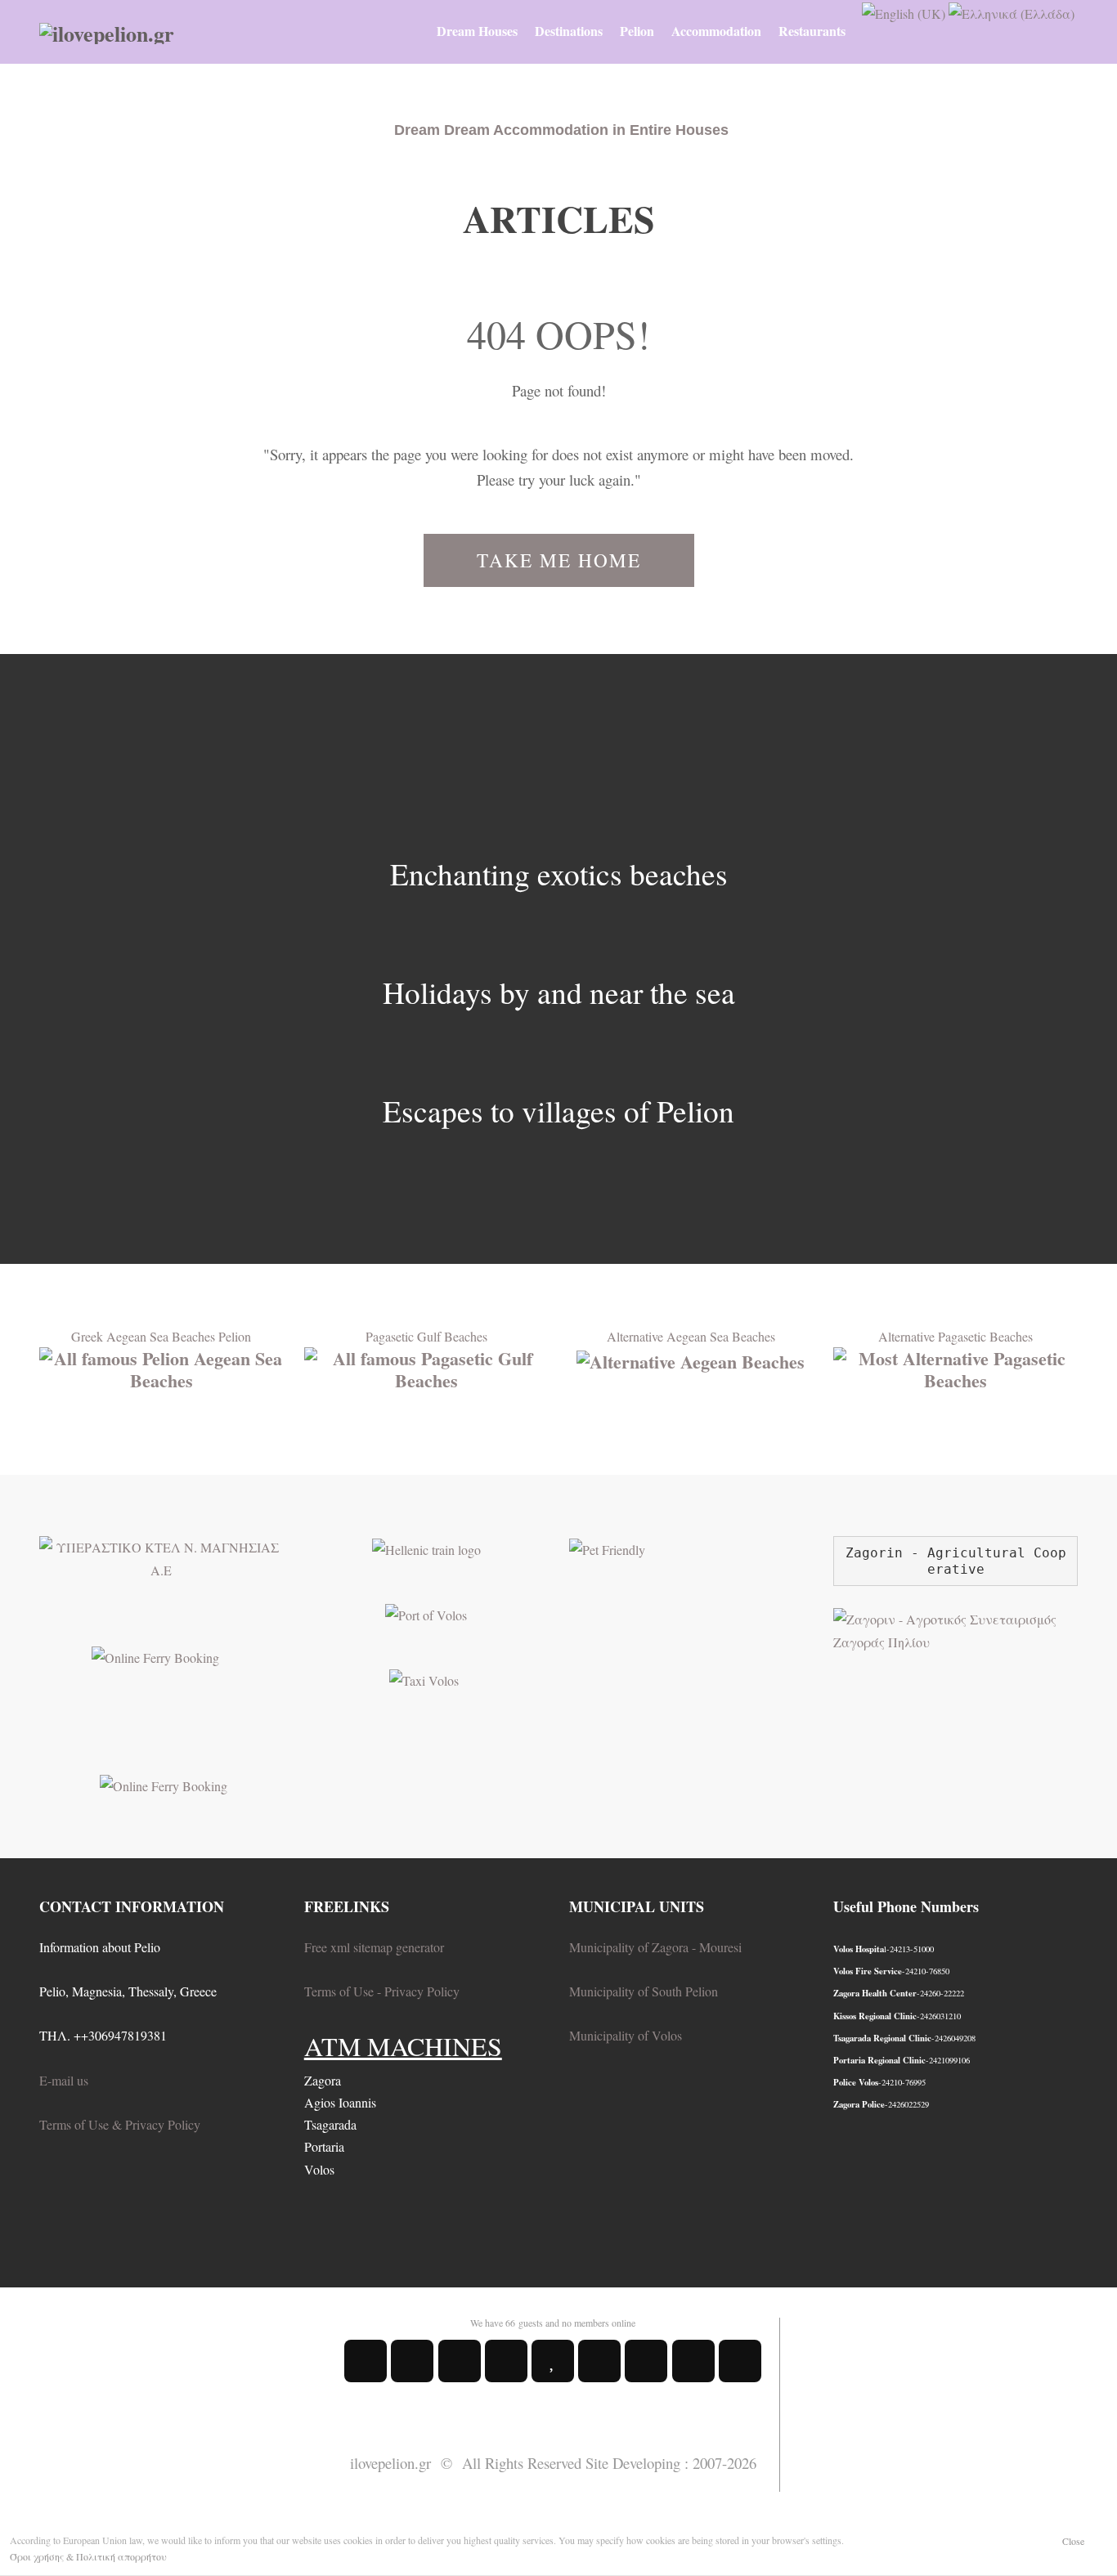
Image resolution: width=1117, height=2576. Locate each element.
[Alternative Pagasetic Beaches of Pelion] (956, 1367)
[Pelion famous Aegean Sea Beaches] (161, 1367)
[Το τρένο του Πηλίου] (426, 1547)
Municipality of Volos (626, 2035)
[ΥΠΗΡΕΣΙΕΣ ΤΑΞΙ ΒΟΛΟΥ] (424, 1678)
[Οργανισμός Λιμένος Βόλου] (426, 1613)
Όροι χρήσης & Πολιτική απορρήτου (88, 2556)
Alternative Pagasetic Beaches (956, 1336)
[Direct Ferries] (155, 1655)
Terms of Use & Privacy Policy (120, 2124)
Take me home (559, 560)
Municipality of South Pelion (644, 1991)
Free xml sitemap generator (374, 1947)
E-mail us (64, 2080)
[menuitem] (477, 31)
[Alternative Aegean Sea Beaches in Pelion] (691, 1358)
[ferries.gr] (164, 1783)
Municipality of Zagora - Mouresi (655, 1947)
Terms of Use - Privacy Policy (382, 1991)
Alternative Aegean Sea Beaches (691, 1336)
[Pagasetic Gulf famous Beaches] (426, 1367)
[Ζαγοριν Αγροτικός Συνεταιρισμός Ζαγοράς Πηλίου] (956, 1628)
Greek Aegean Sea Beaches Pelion (161, 1336)
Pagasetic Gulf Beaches (426, 1336)
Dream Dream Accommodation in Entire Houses (561, 130)
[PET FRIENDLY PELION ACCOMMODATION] (607, 1547)
